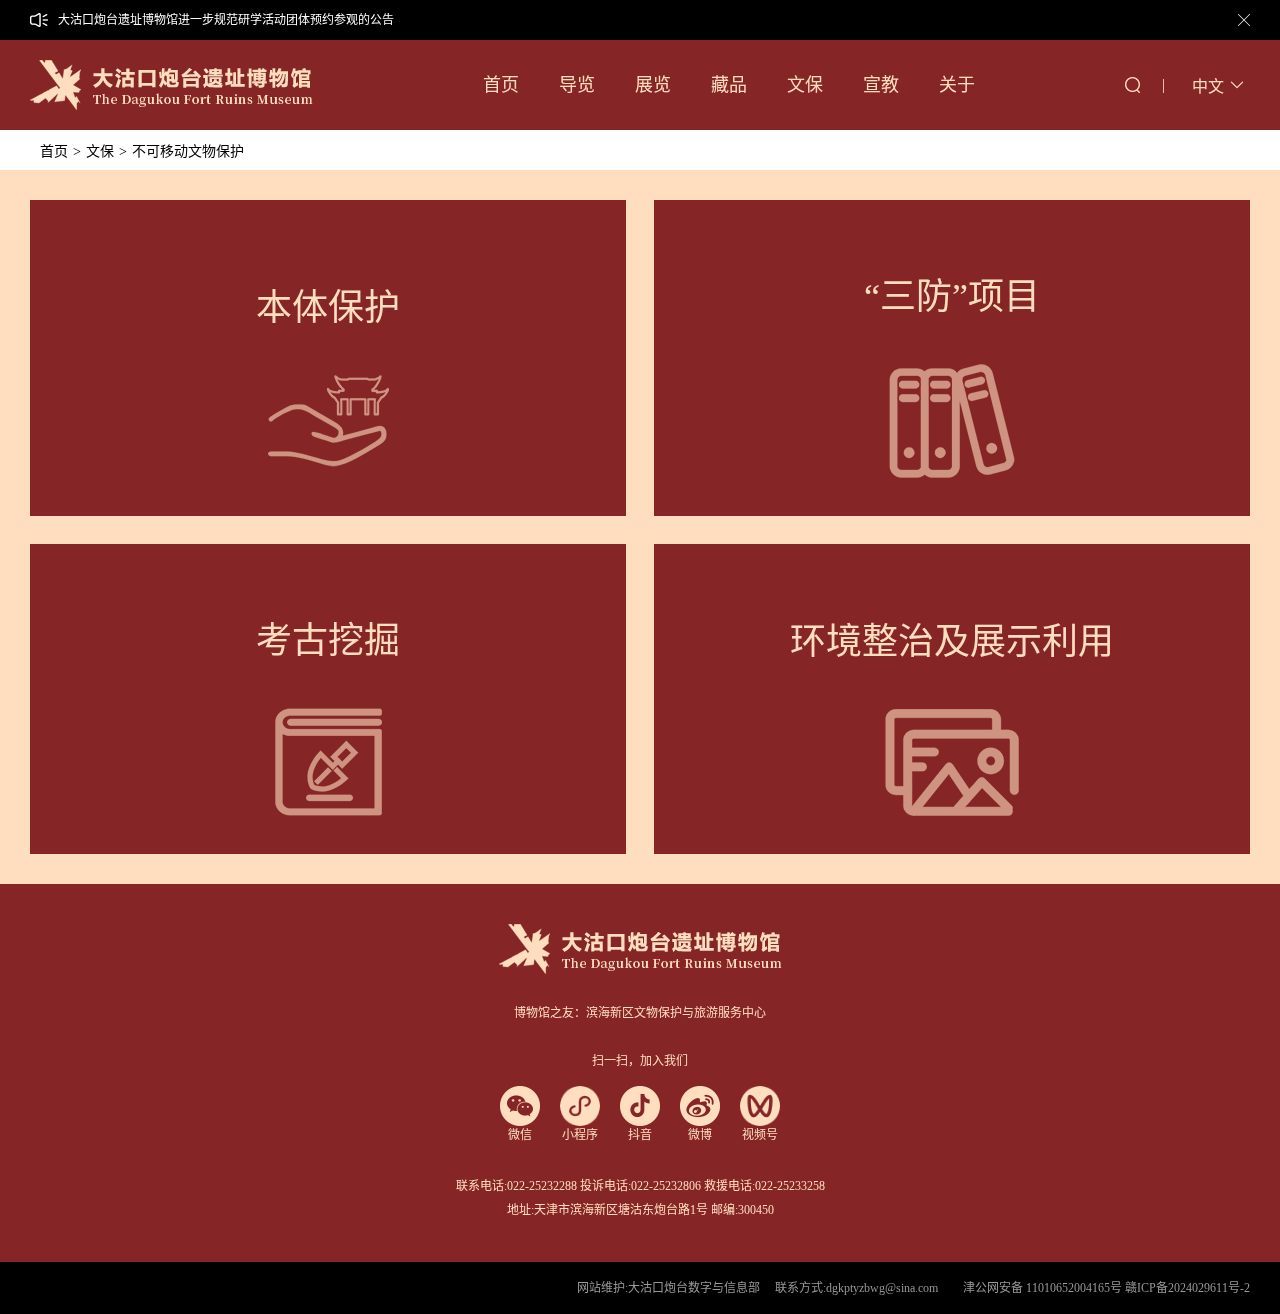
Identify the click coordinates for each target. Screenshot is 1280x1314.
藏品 (729, 85)
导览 (577, 85)
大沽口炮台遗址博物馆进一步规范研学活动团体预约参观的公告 (226, 20)
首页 (501, 85)
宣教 (881, 85)
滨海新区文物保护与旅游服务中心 (676, 1013)
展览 (653, 85)
